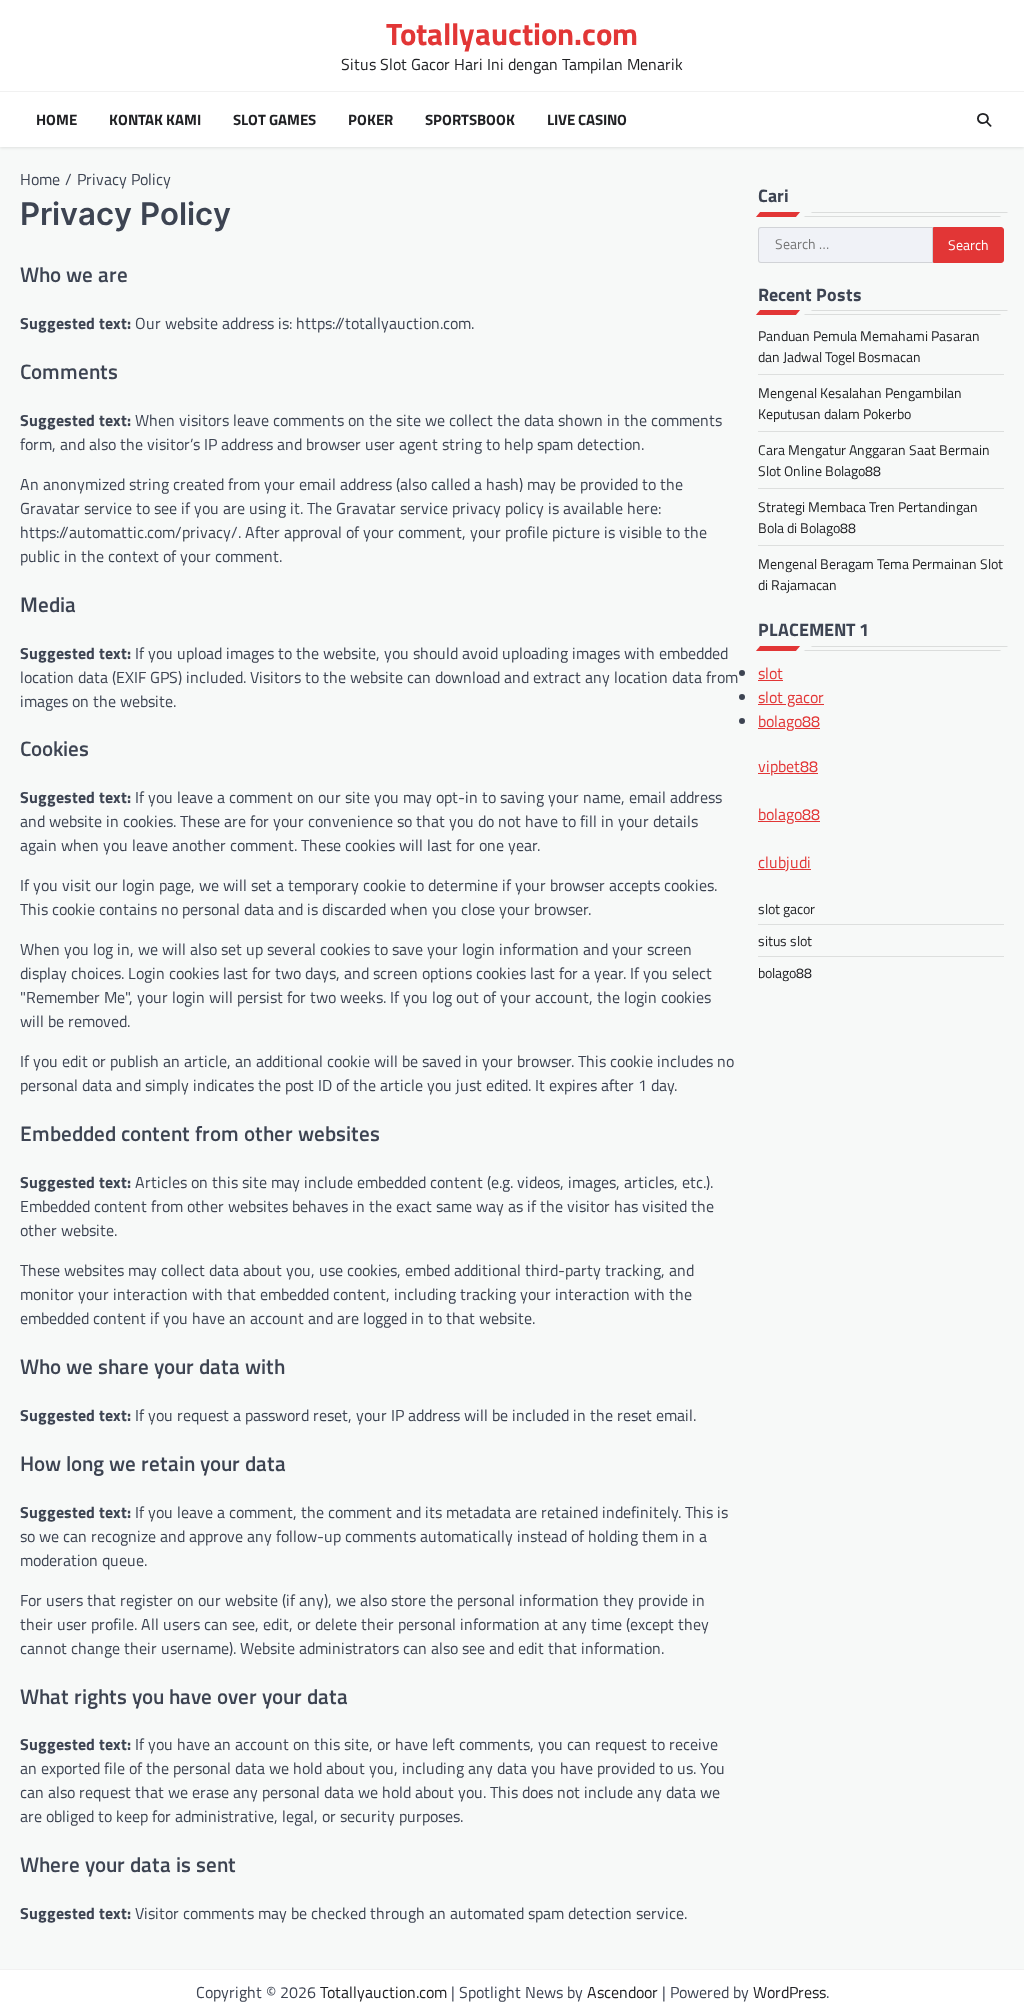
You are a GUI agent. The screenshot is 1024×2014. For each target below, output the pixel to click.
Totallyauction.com (512, 33)
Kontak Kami (155, 120)
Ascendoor (622, 1992)
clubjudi (784, 862)
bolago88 (789, 721)
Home (56, 120)
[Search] (984, 120)
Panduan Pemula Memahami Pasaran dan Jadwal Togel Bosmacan (869, 346)
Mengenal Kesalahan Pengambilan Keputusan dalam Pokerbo (860, 403)
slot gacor (791, 697)
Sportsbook (470, 120)
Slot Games (274, 120)
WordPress (789, 1992)
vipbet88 (788, 766)
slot (770, 673)
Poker (370, 120)
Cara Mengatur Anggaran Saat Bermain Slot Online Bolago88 (874, 460)
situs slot (785, 940)
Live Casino (587, 120)
